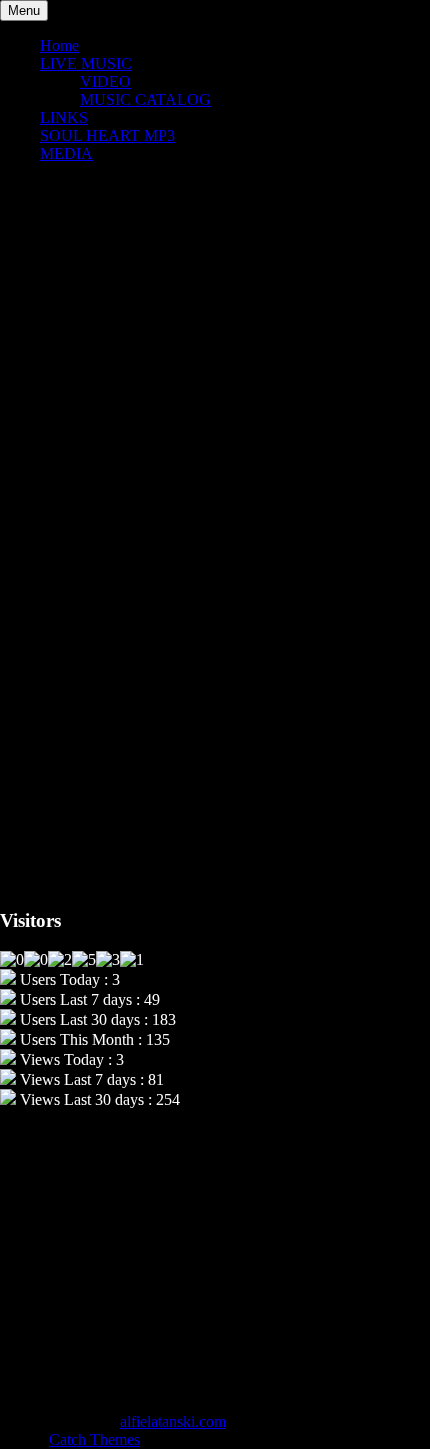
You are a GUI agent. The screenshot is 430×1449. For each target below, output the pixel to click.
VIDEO (105, 81)
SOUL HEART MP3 (107, 135)
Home (59, 45)
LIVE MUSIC (86, 63)
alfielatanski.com (173, 1421)
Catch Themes (94, 1439)
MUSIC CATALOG (145, 99)
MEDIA (66, 153)
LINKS (64, 117)
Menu (24, 10)
